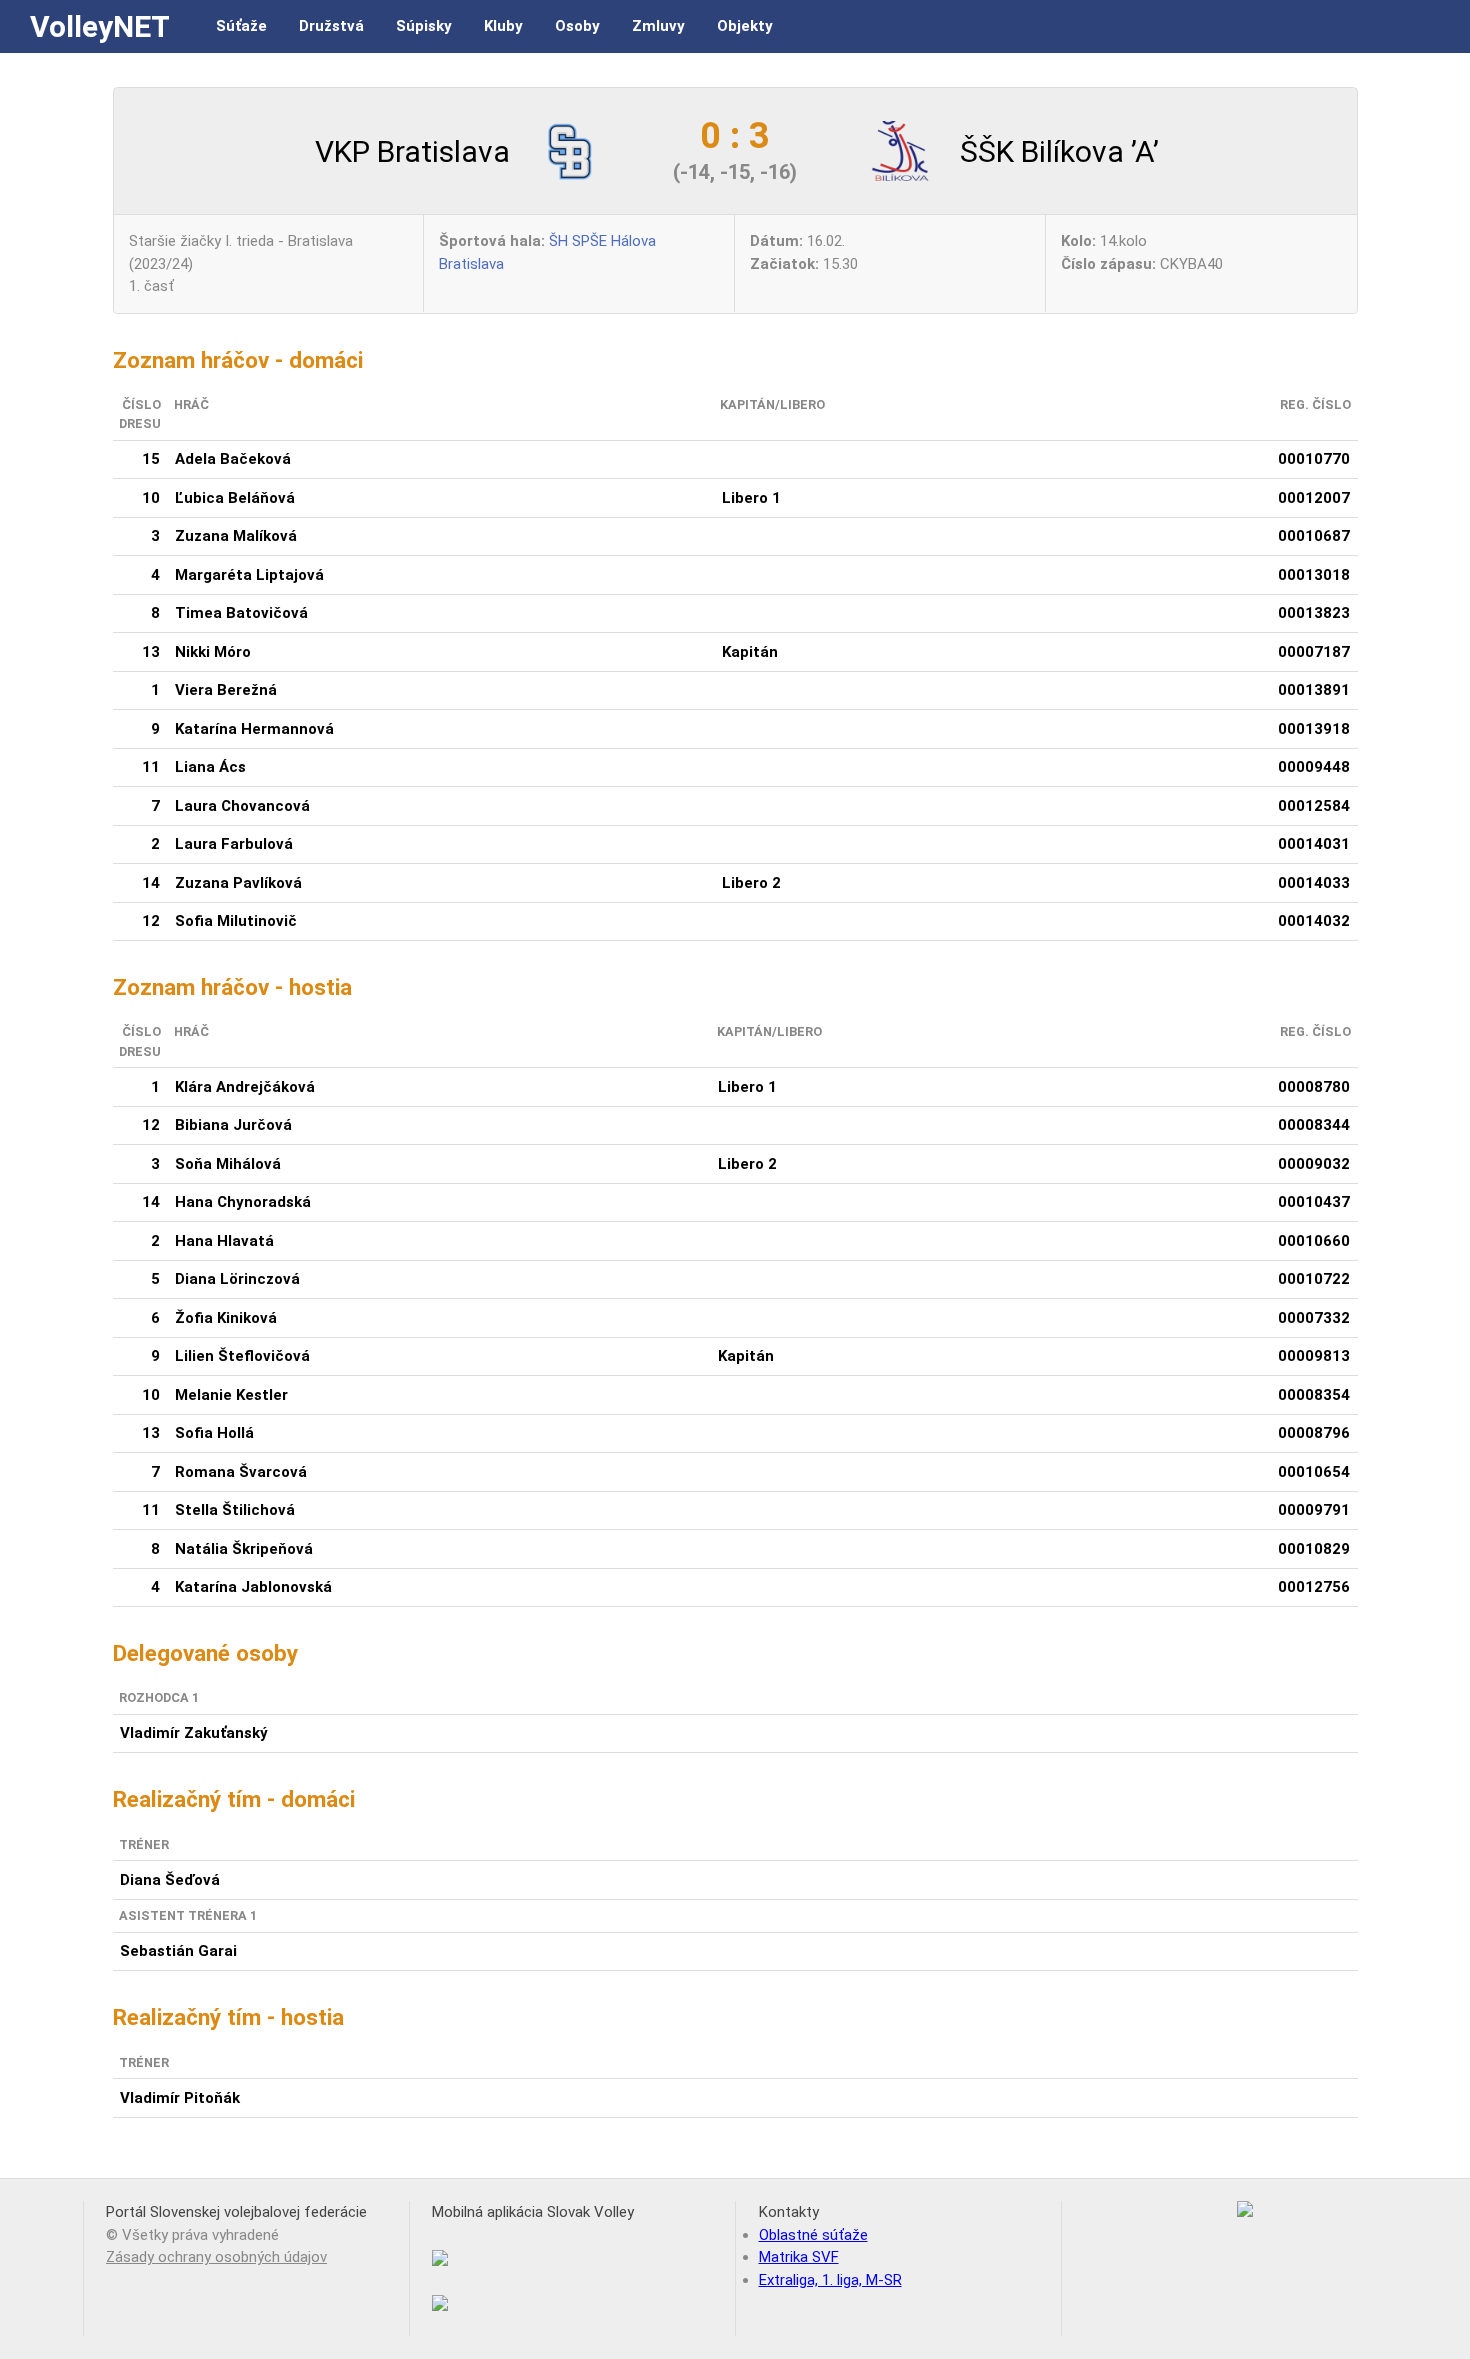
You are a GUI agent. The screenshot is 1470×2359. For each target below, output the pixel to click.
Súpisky (424, 26)
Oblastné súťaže (813, 2235)
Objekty (745, 26)
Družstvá (331, 26)
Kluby (503, 26)
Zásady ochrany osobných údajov (216, 2257)
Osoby (577, 26)
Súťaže (241, 26)
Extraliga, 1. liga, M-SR (830, 2280)
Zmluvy (658, 26)
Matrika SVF (799, 2257)
